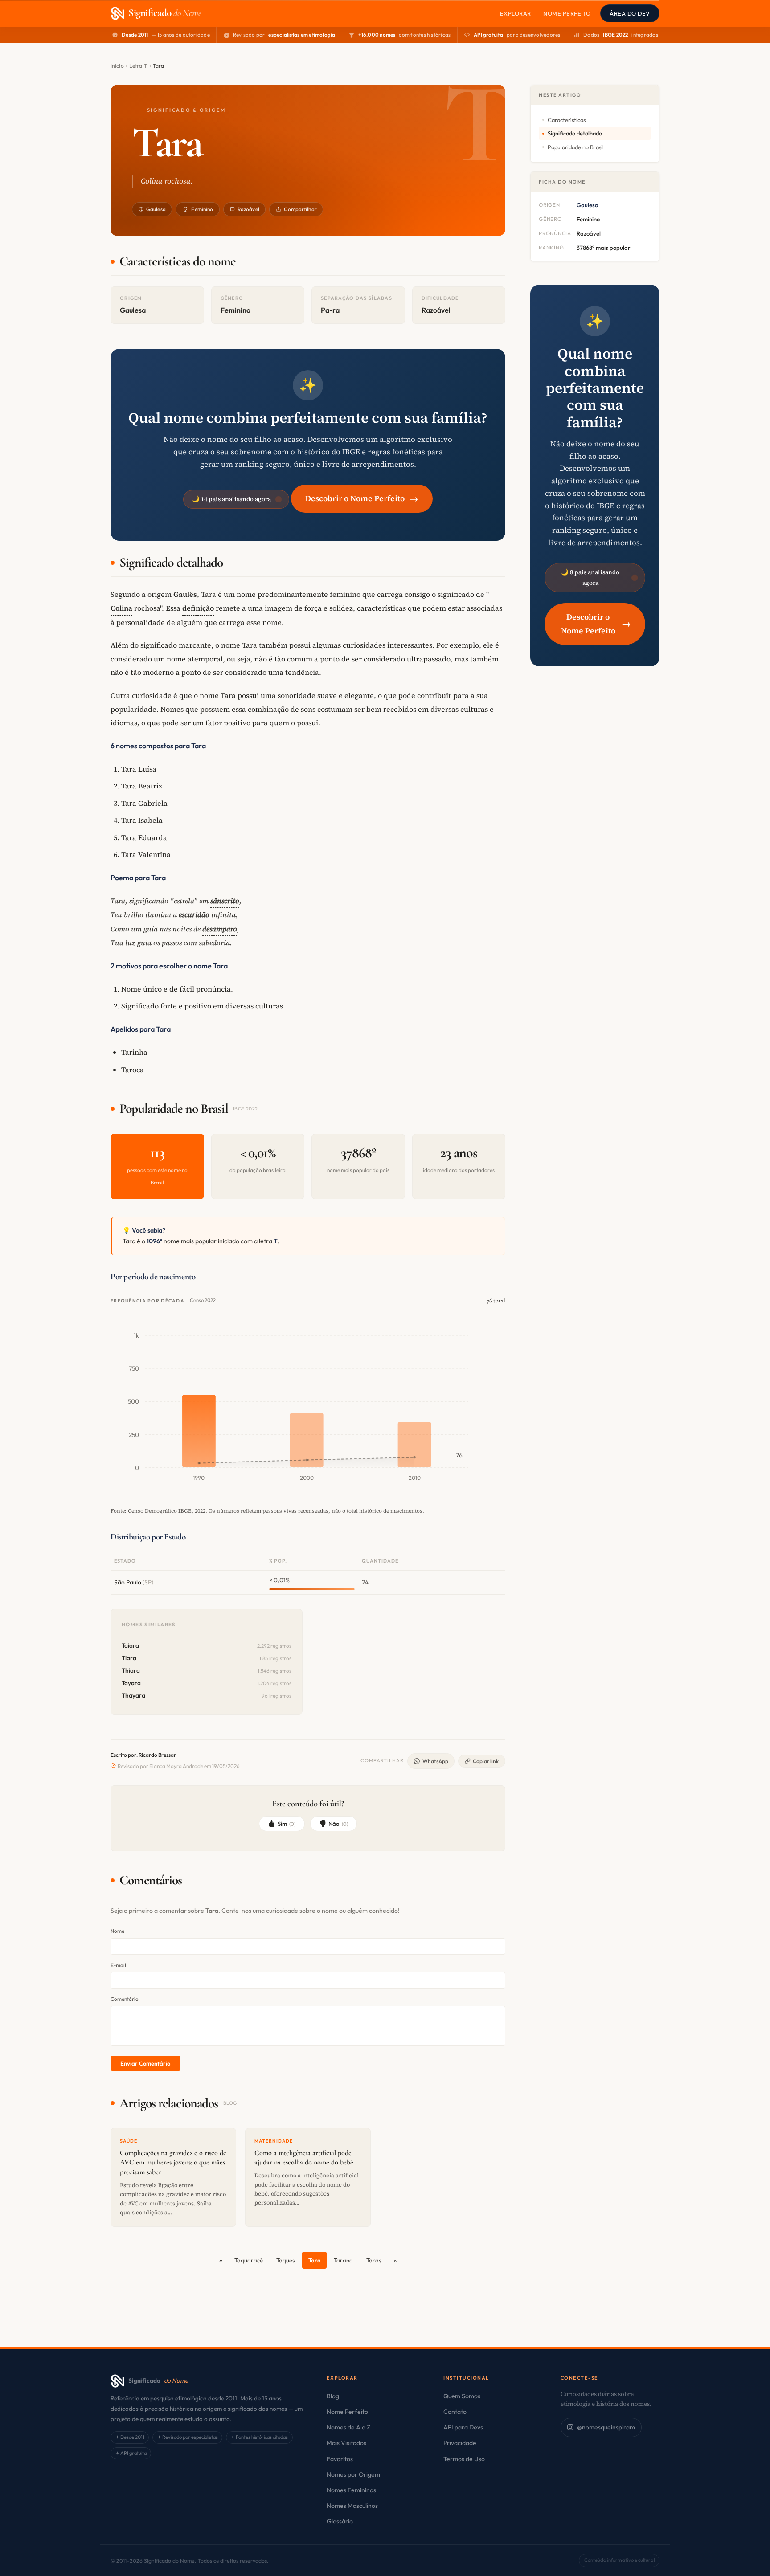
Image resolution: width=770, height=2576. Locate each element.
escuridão (194, 914)
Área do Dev (630, 13)
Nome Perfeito (567, 13)
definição (198, 608)
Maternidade (274, 2141)
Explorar (516, 13)
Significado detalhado (575, 133)
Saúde (129, 2141)
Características (567, 120)
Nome (117, 1931)
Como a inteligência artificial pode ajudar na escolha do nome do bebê (304, 2158)
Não (338, 1824)
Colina (121, 608)
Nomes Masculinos (352, 2506)
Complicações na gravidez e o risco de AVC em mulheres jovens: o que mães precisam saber (173, 2162)
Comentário (125, 1999)
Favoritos (340, 2459)
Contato (455, 2412)
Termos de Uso (464, 2459)
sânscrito (225, 901)
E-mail (118, 1965)
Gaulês (185, 594)
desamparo (220, 929)
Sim (287, 1824)
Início (117, 66)
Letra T (138, 66)
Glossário (340, 2521)
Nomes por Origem (353, 2474)
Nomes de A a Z (348, 2427)
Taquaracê (249, 2260)
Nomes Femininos (351, 2490)
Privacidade (460, 2443)
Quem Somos (462, 2396)
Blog (333, 2396)
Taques (286, 2260)
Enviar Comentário (145, 2063)
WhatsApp (435, 1761)
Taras (374, 2260)
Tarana (343, 2260)
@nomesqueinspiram (606, 2427)
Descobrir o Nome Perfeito (362, 498)
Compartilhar (300, 209)
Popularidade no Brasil (576, 147)
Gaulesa (156, 209)
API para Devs (463, 2427)
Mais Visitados (346, 2443)
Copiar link (486, 1761)
